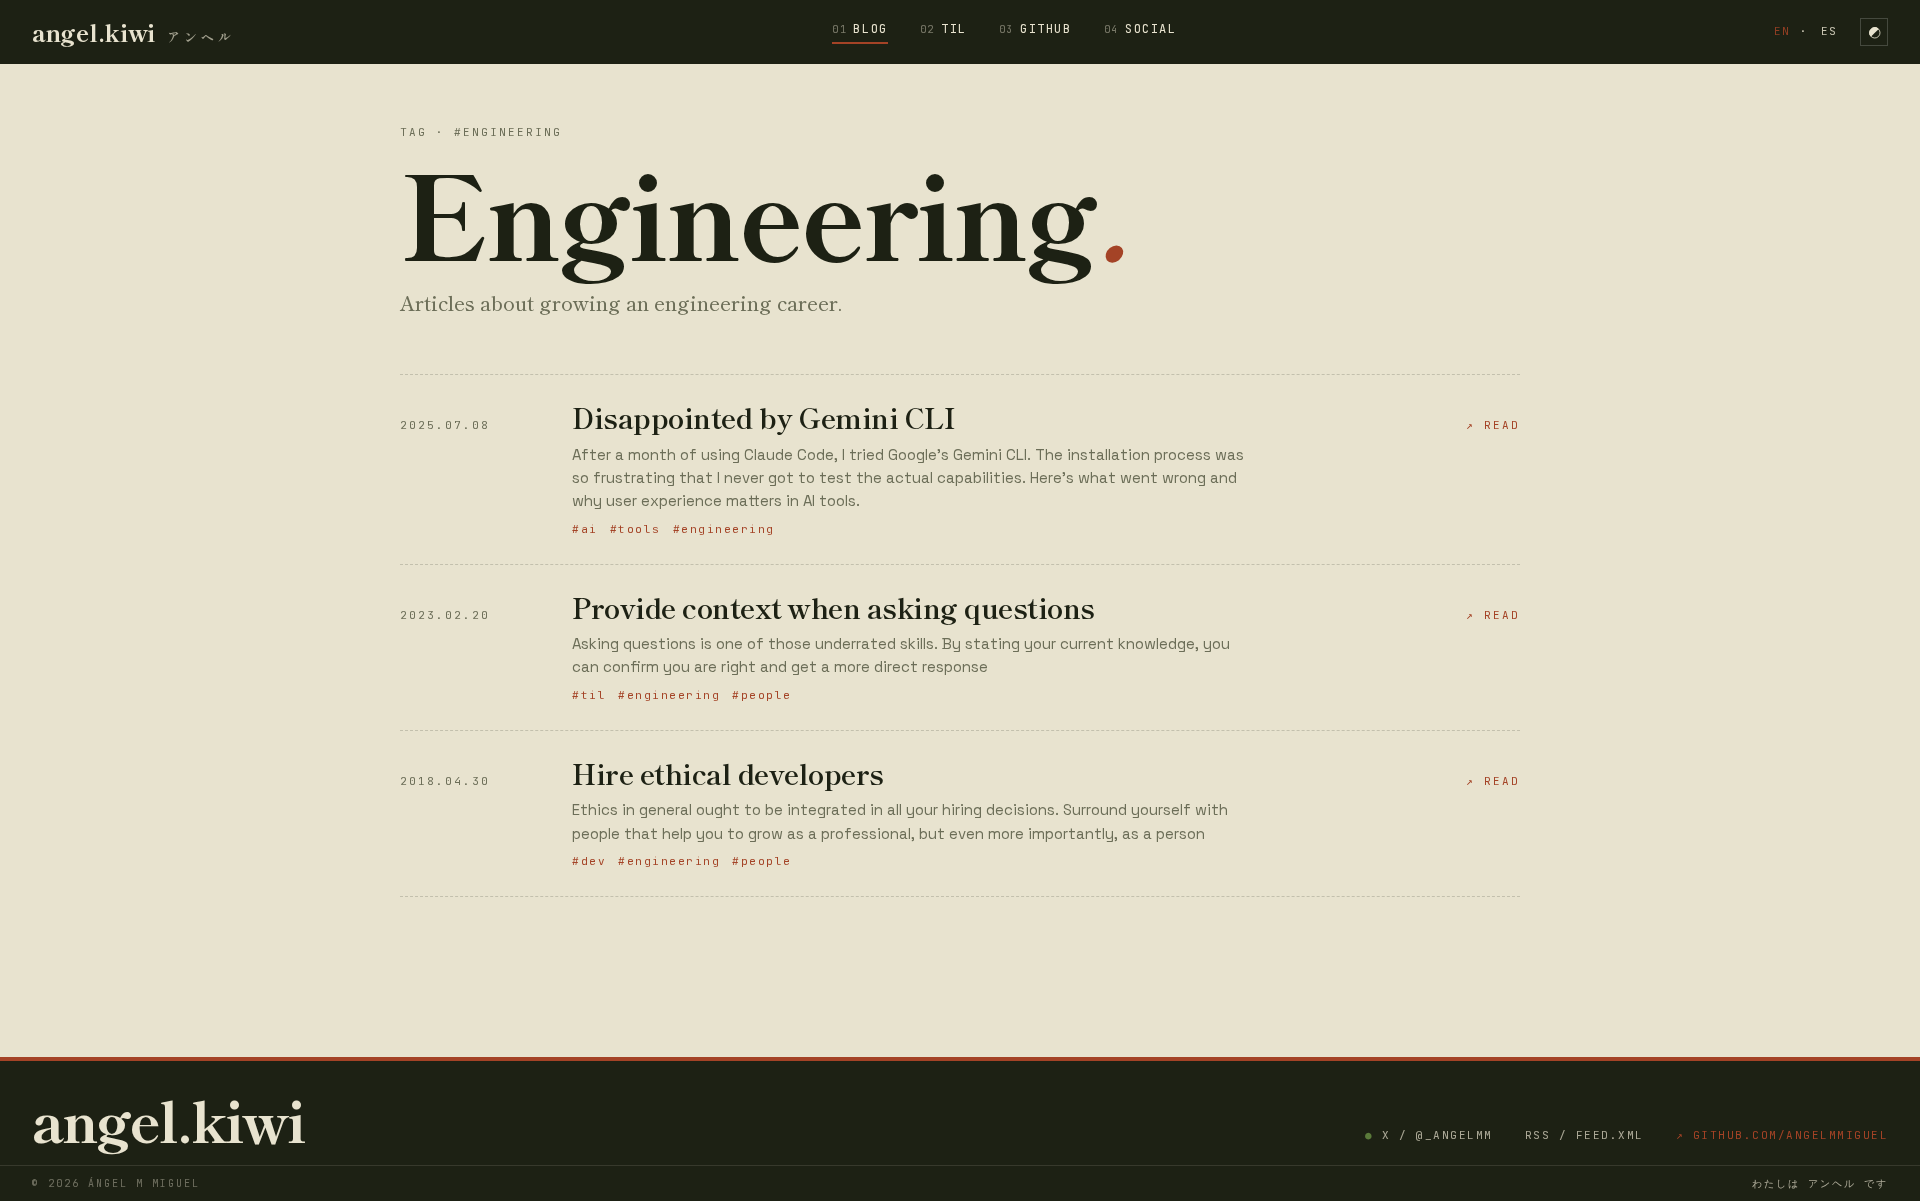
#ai (585, 529)
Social (1140, 29)
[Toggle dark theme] (1874, 32)
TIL (943, 29)
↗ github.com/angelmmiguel (1782, 1135)
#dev (589, 861)
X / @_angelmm (1429, 1135)
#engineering (724, 529)
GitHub (1035, 29)
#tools (635, 529)
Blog (860, 29)
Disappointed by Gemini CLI (763, 417)
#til (589, 695)
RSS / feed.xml (1584, 1135)
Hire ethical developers (728, 773)
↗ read (1493, 425)
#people (762, 695)
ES (1829, 31)
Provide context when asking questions (833, 607)
